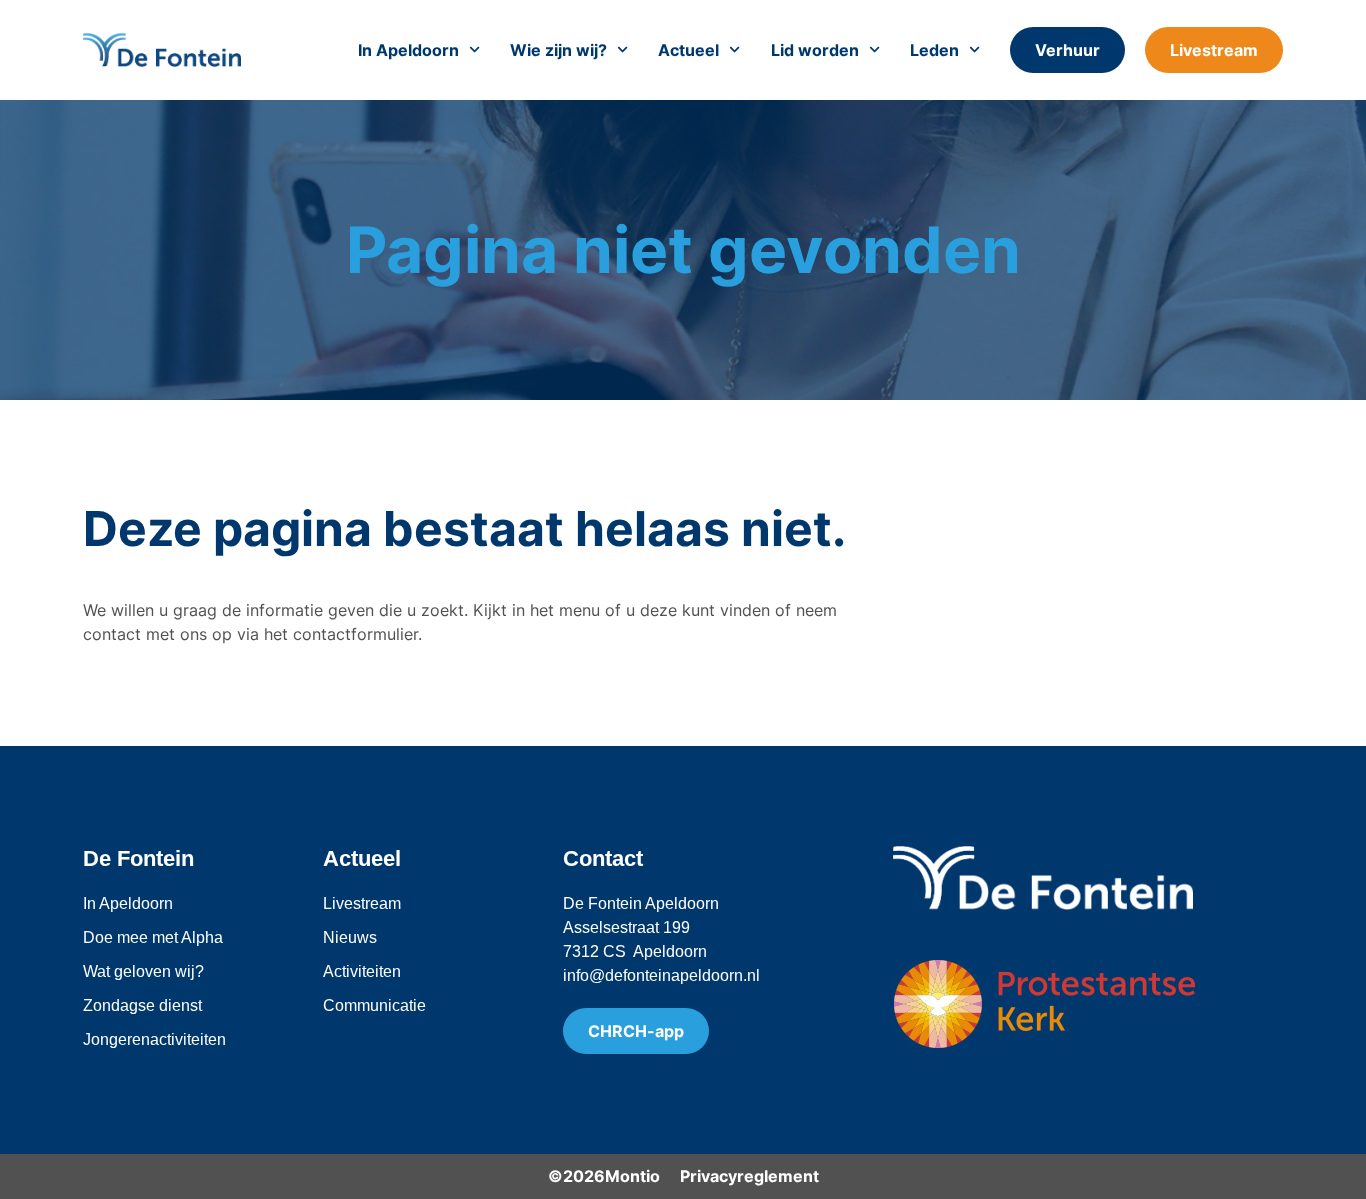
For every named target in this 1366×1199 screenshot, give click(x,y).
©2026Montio (604, 1176)
